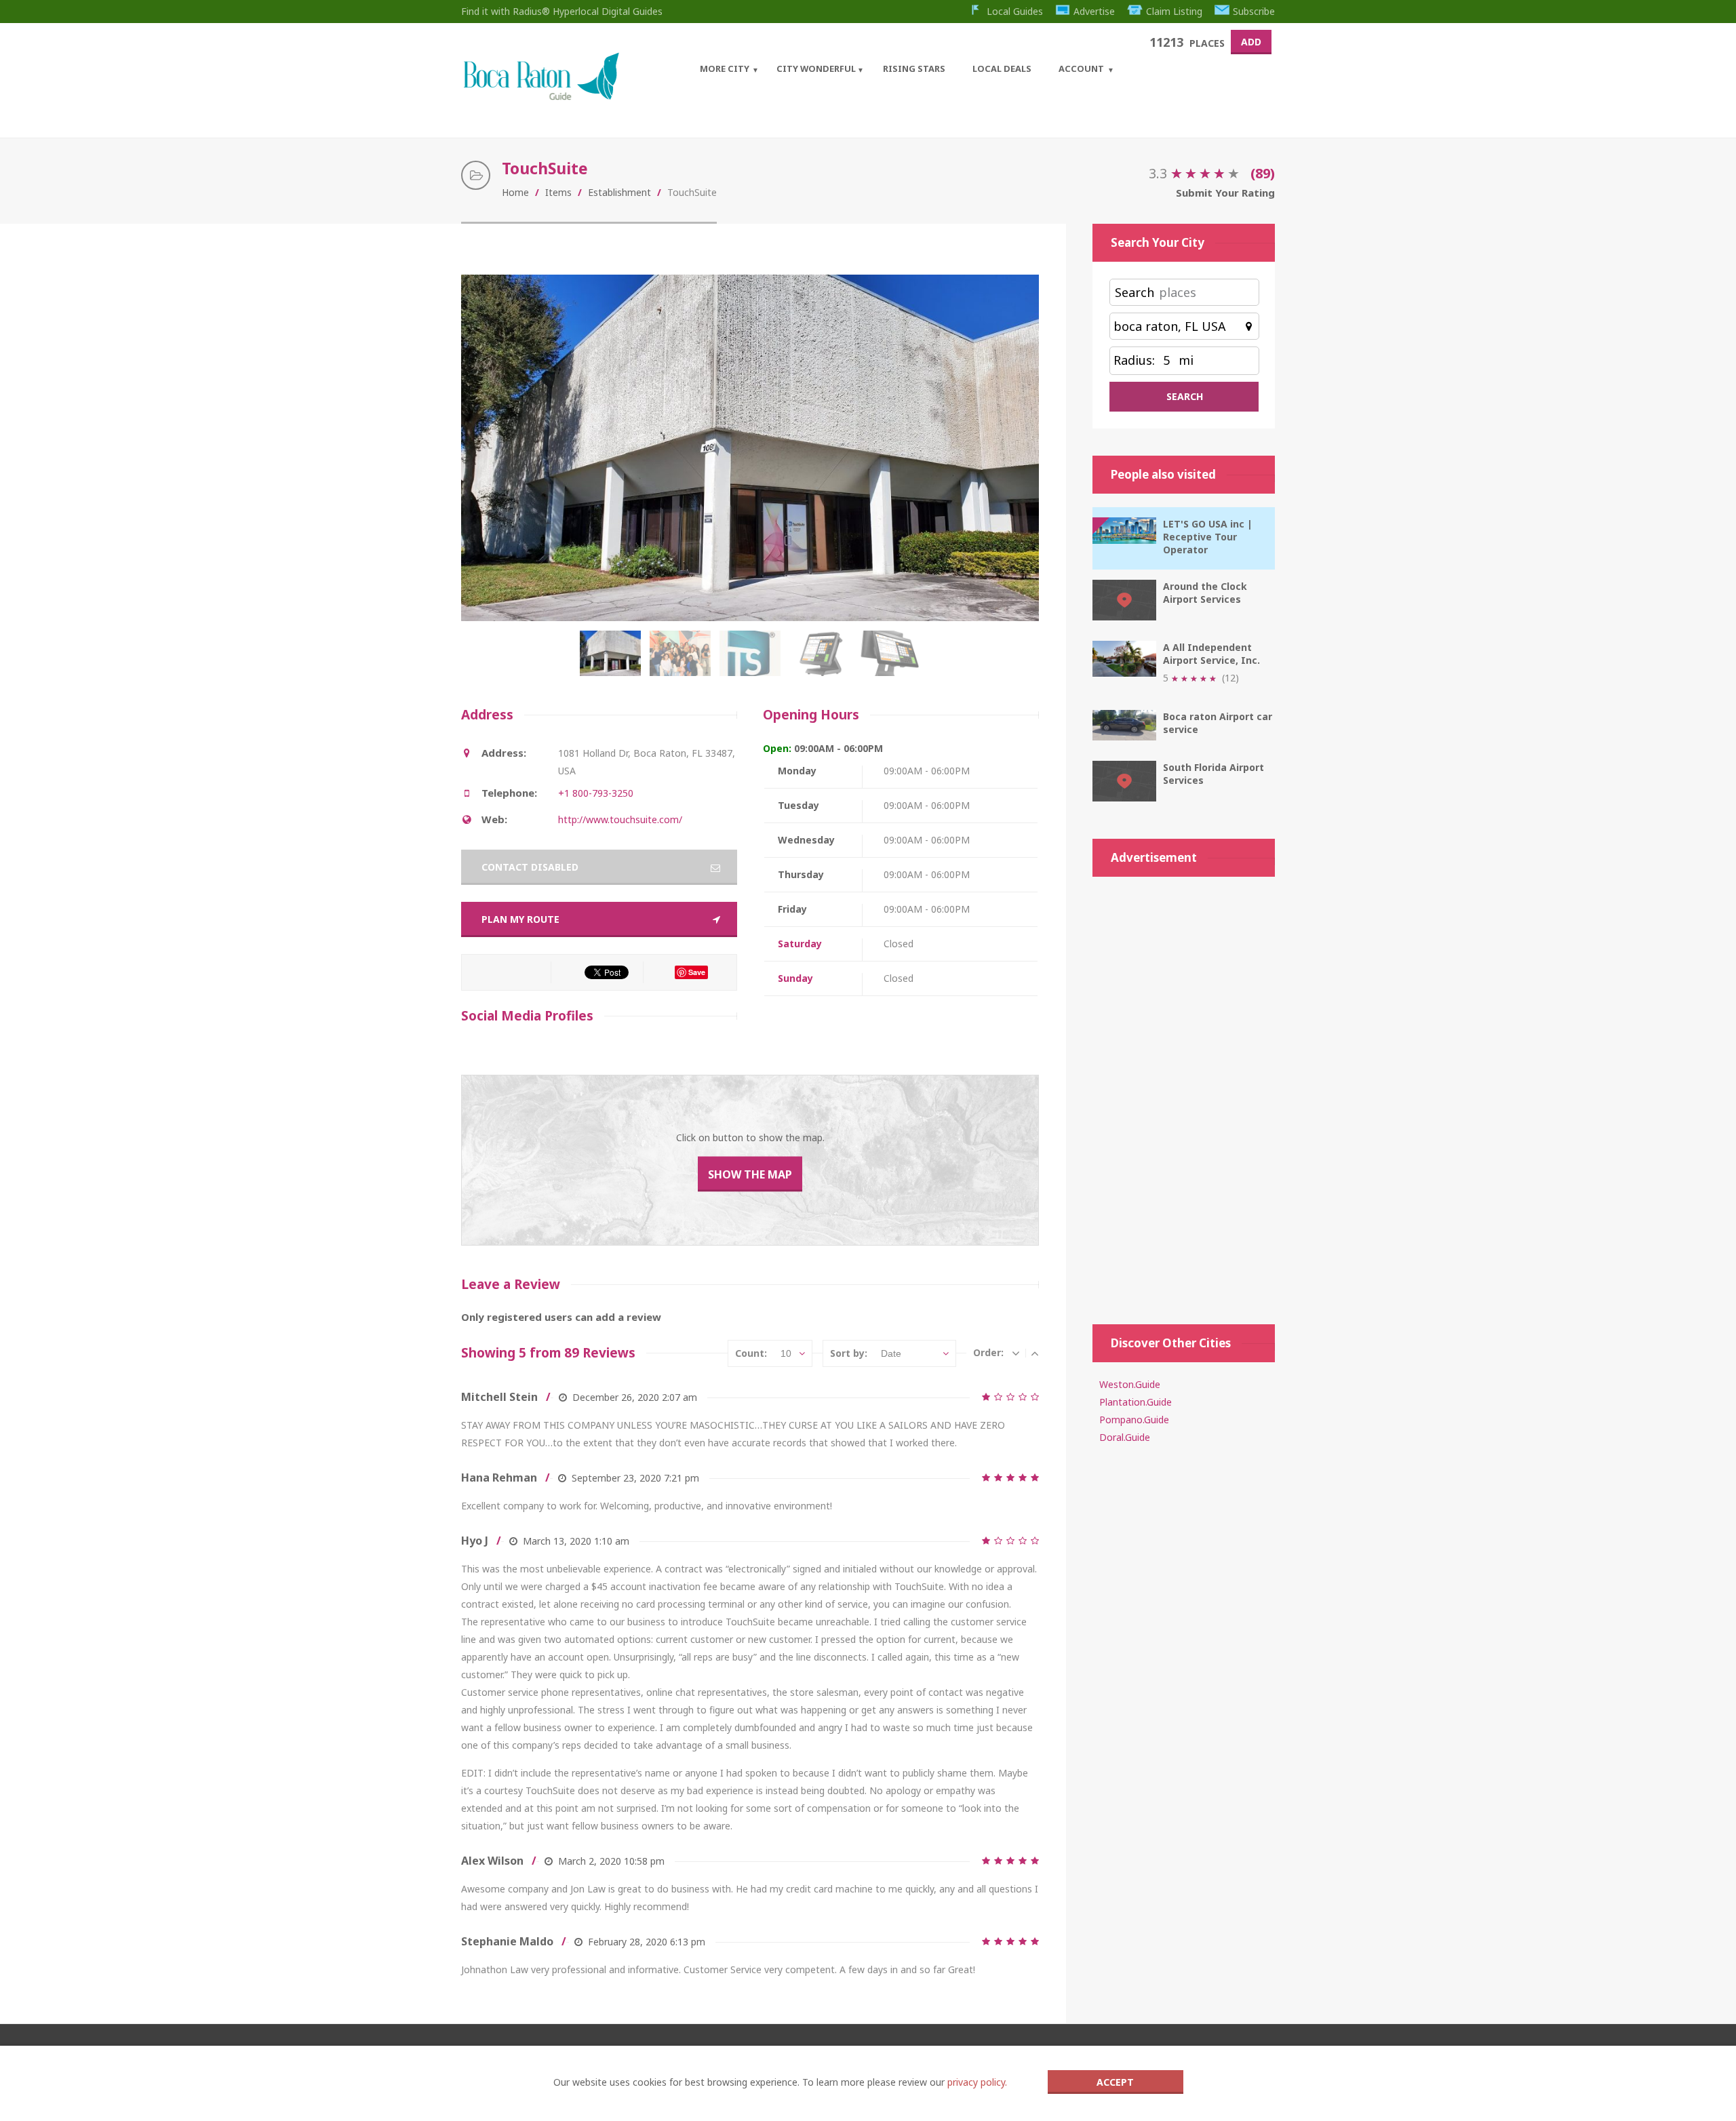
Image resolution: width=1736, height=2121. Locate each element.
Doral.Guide (1125, 1437)
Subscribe (1254, 11)
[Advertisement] (1184, 1094)
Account (1081, 68)
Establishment (619, 192)
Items (558, 192)
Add (1251, 42)
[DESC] (1016, 1353)
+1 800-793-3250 (596, 793)
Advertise (1094, 11)
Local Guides (1015, 11)
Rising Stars (914, 68)
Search (1135, 292)
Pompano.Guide (1134, 1420)
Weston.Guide (1130, 1384)
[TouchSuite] (613, 660)
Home (515, 192)
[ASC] (1035, 1353)
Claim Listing (1174, 11)
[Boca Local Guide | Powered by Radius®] (541, 97)
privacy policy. (977, 2082)
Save (697, 972)
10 (786, 1353)
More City (725, 68)
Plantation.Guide (1136, 1402)
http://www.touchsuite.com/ (620, 819)
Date (891, 1353)
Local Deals (1002, 68)
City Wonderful (816, 68)
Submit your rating (1225, 193)
